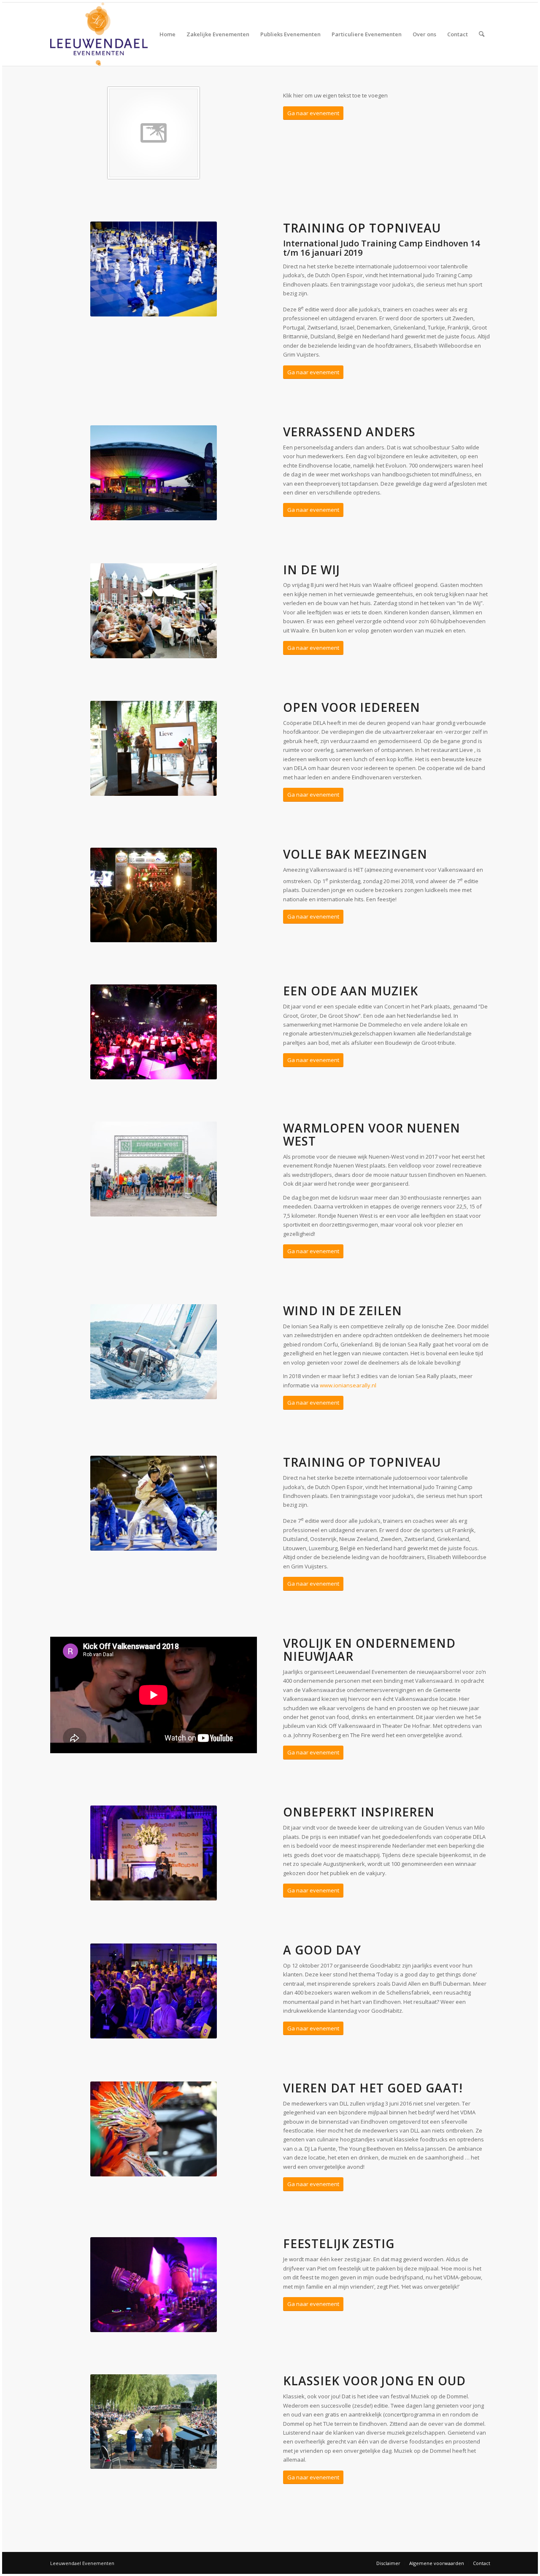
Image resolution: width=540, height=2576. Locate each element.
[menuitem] (167, 34)
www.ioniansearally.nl (348, 1385)
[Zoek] (482, 34)
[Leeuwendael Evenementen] (99, 34)
